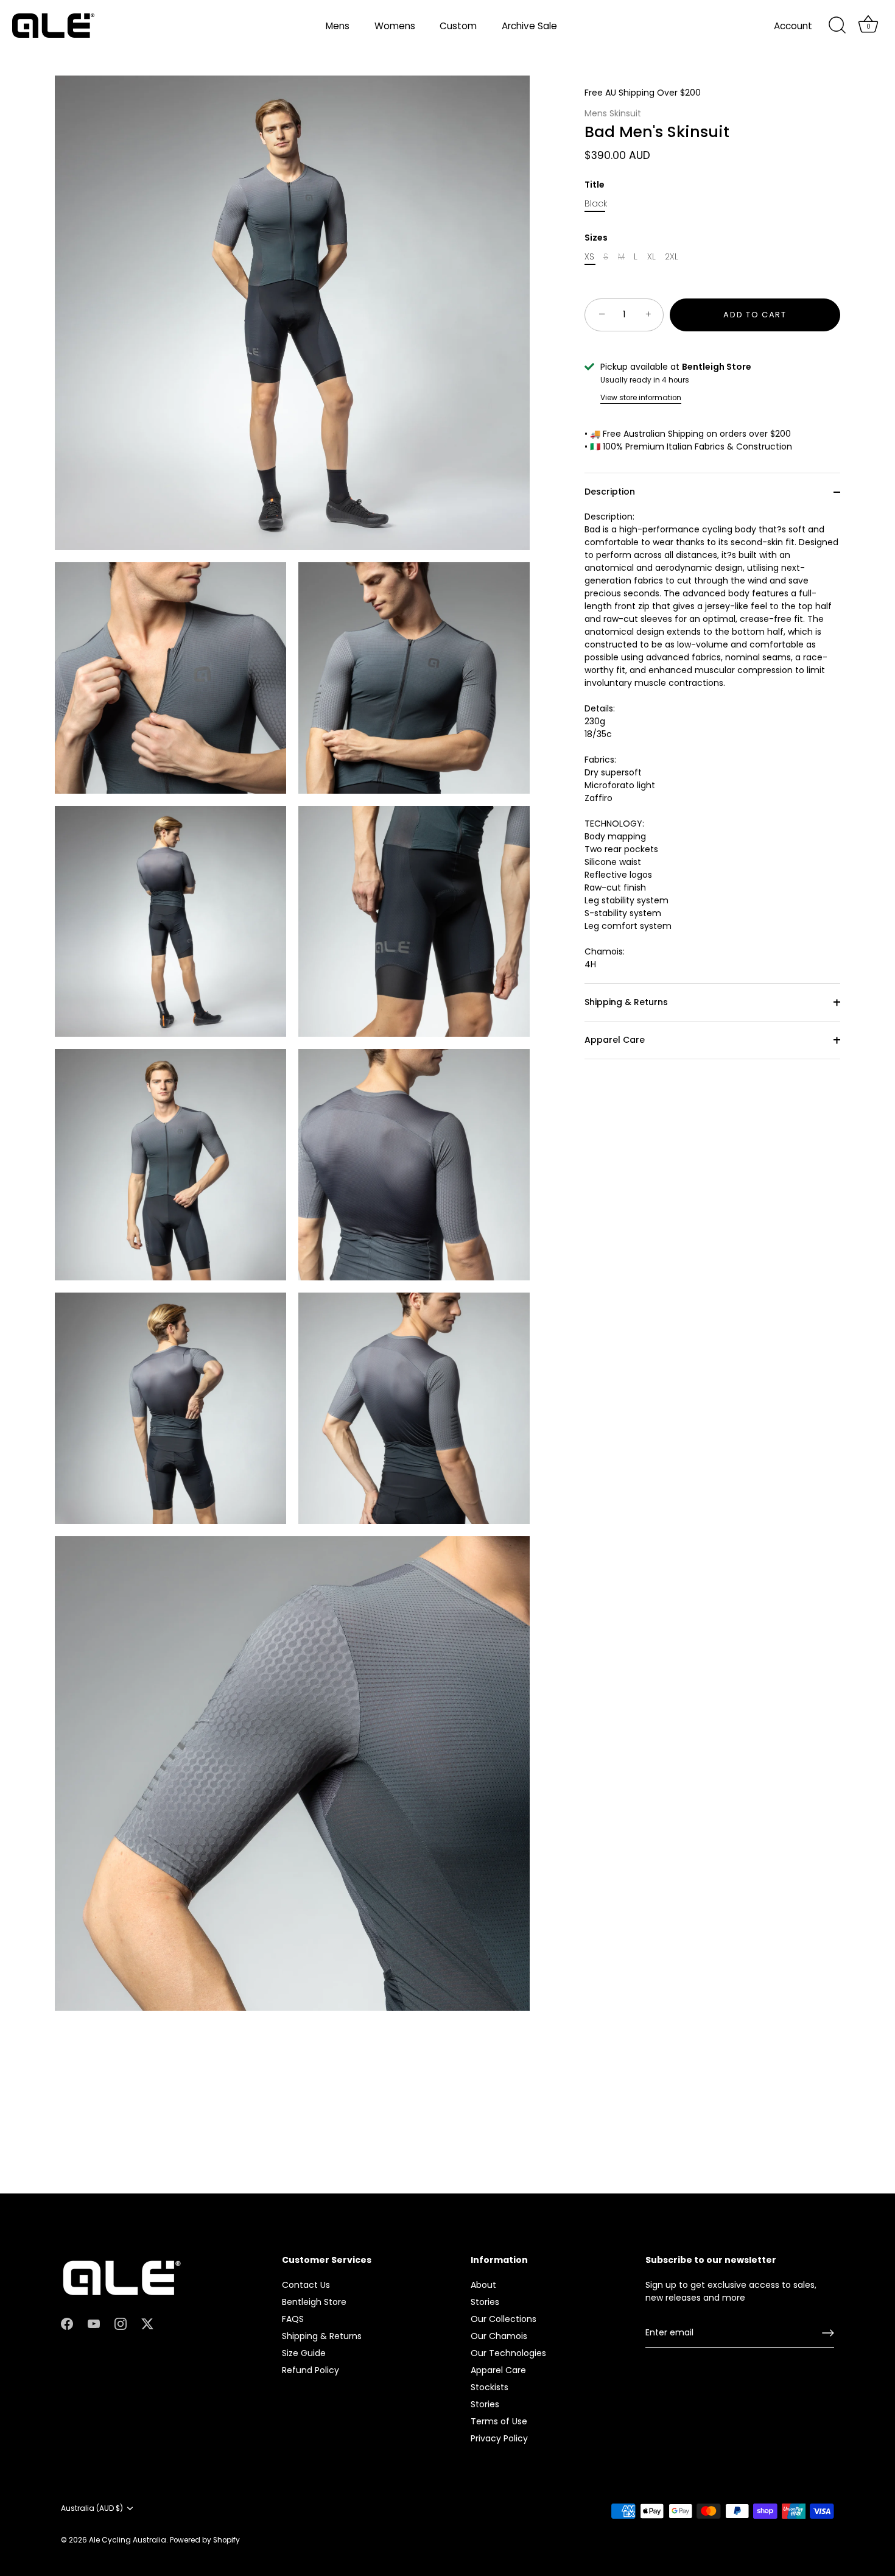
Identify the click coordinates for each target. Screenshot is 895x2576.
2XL (672, 257)
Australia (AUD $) (92, 2508)
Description (610, 492)
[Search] (837, 26)
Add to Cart (755, 315)
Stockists (490, 2387)
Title (595, 185)
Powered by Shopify (205, 2540)
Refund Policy (311, 2370)
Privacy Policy (499, 2438)
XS (589, 257)
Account (793, 26)
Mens (338, 26)
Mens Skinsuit (613, 113)
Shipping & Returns (626, 1002)
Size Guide (304, 2352)
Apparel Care (615, 1040)
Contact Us (306, 2284)
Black (596, 204)
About (483, 2284)
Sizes (596, 238)
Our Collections (504, 2318)
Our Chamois (499, 2335)
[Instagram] (121, 2323)
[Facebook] (67, 2323)
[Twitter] (147, 2323)
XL (651, 257)
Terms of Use (499, 2421)
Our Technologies (508, 2352)
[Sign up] (828, 2333)
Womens (395, 26)
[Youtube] (94, 2323)
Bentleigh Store (314, 2301)
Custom (458, 26)
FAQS (293, 2318)
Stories (485, 2301)
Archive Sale (529, 26)
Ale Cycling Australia (128, 2540)
